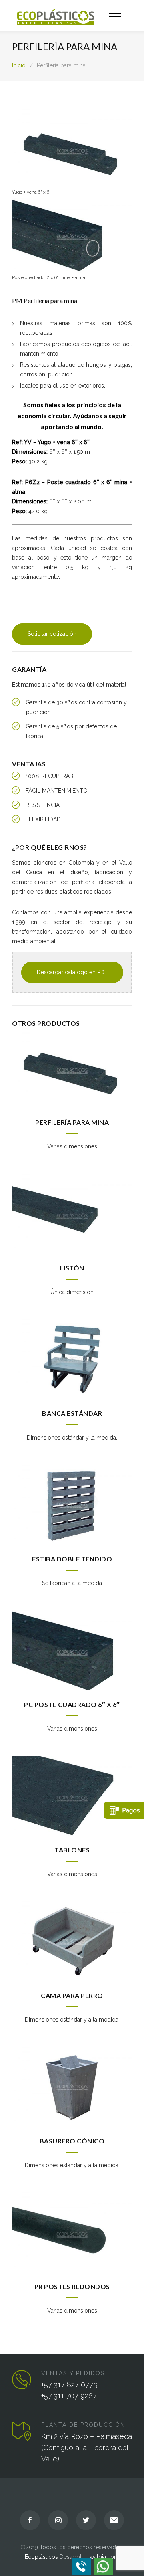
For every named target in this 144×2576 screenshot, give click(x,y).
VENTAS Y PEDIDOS (73, 2373)
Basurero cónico (72, 2141)
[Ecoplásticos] (63, 16)
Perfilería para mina (72, 1122)
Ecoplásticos (41, 2557)
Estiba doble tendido (72, 1559)
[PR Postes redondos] (72, 2232)
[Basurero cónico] (72, 2087)
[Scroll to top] (130, 2562)
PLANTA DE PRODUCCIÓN (83, 2425)
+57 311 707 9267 (69, 2396)
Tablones (72, 1850)
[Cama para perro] (72, 1941)
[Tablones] (72, 1796)
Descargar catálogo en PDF (72, 972)
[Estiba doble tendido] (72, 1505)
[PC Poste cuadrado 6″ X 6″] (72, 1650)
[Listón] (72, 1214)
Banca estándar (72, 1413)
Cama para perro (72, 1995)
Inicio (19, 65)
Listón (72, 1268)
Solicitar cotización (52, 634)
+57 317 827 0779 (69, 2385)
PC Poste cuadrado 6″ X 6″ (72, 1704)
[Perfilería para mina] (72, 1068)
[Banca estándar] (72, 1359)
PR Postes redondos (72, 2286)
